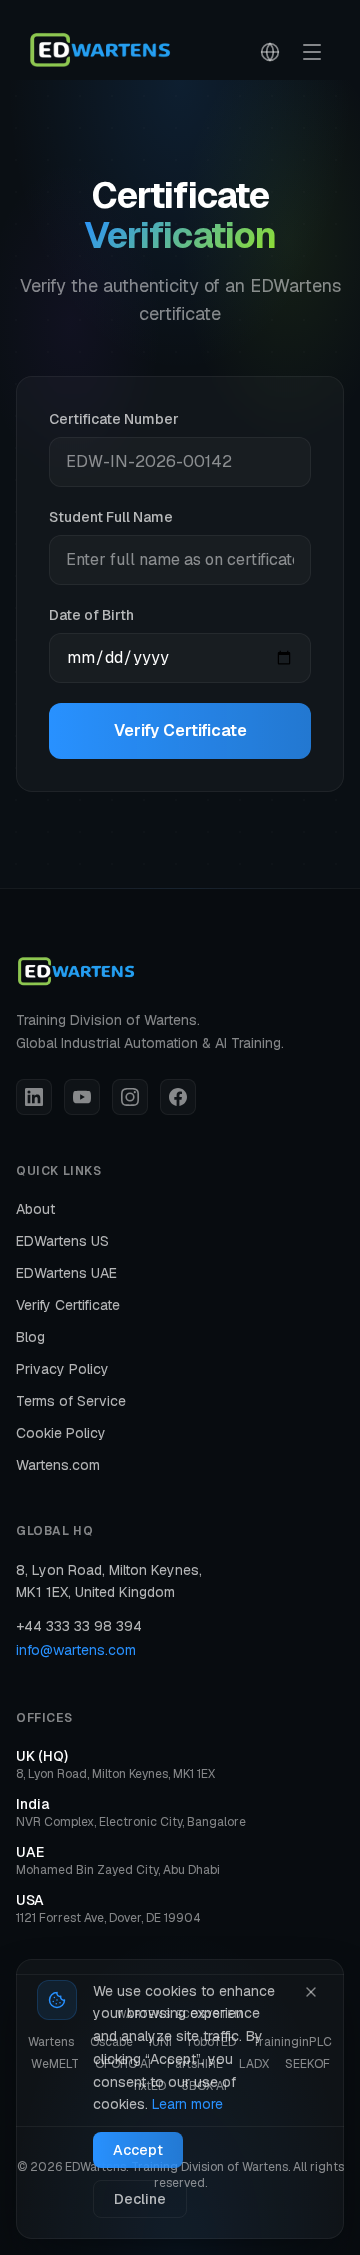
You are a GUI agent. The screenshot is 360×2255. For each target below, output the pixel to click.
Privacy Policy (62, 1369)
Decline (140, 2199)
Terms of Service (71, 1401)
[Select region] (270, 52)
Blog (30, 1337)
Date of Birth (91, 615)
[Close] (311, 1992)
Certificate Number (114, 419)
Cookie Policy (61, 1433)
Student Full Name (111, 517)
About (35, 1209)
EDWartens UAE (66, 1273)
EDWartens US (62, 1241)
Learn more (187, 2104)
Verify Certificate (180, 730)
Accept (138, 2150)
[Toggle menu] (312, 52)
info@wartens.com (76, 1650)
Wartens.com (58, 1465)
